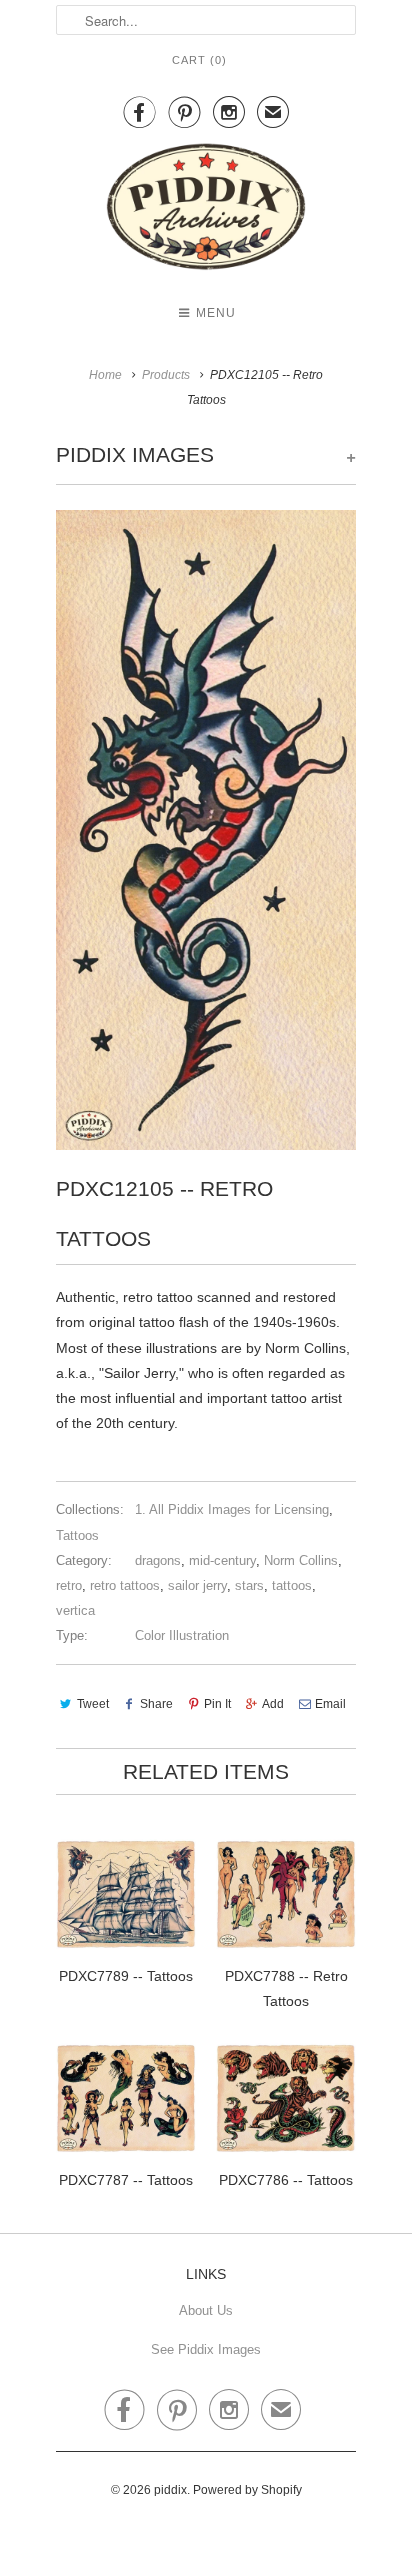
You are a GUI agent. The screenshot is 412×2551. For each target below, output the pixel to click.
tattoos (292, 1585)
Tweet (93, 1704)
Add (273, 1704)
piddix (170, 2490)
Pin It (217, 1704)
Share (156, 1704)
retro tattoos (125, 1585)
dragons (158, 1560)
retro (69, 1585)
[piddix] (206, 210)
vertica (75, 1610)
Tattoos (77, 1535)
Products (166, 375)
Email (330, 1704)
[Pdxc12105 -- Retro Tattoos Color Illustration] (206, 830)
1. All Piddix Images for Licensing (232, 1509)
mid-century (222, 1560)
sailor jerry (197, 1585)
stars (249, 1585)
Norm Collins (301, 1560)
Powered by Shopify (247, 2490)
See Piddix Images (206, 2349)
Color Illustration (182, 1635)
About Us (206, 2310)
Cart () (199, 60)
